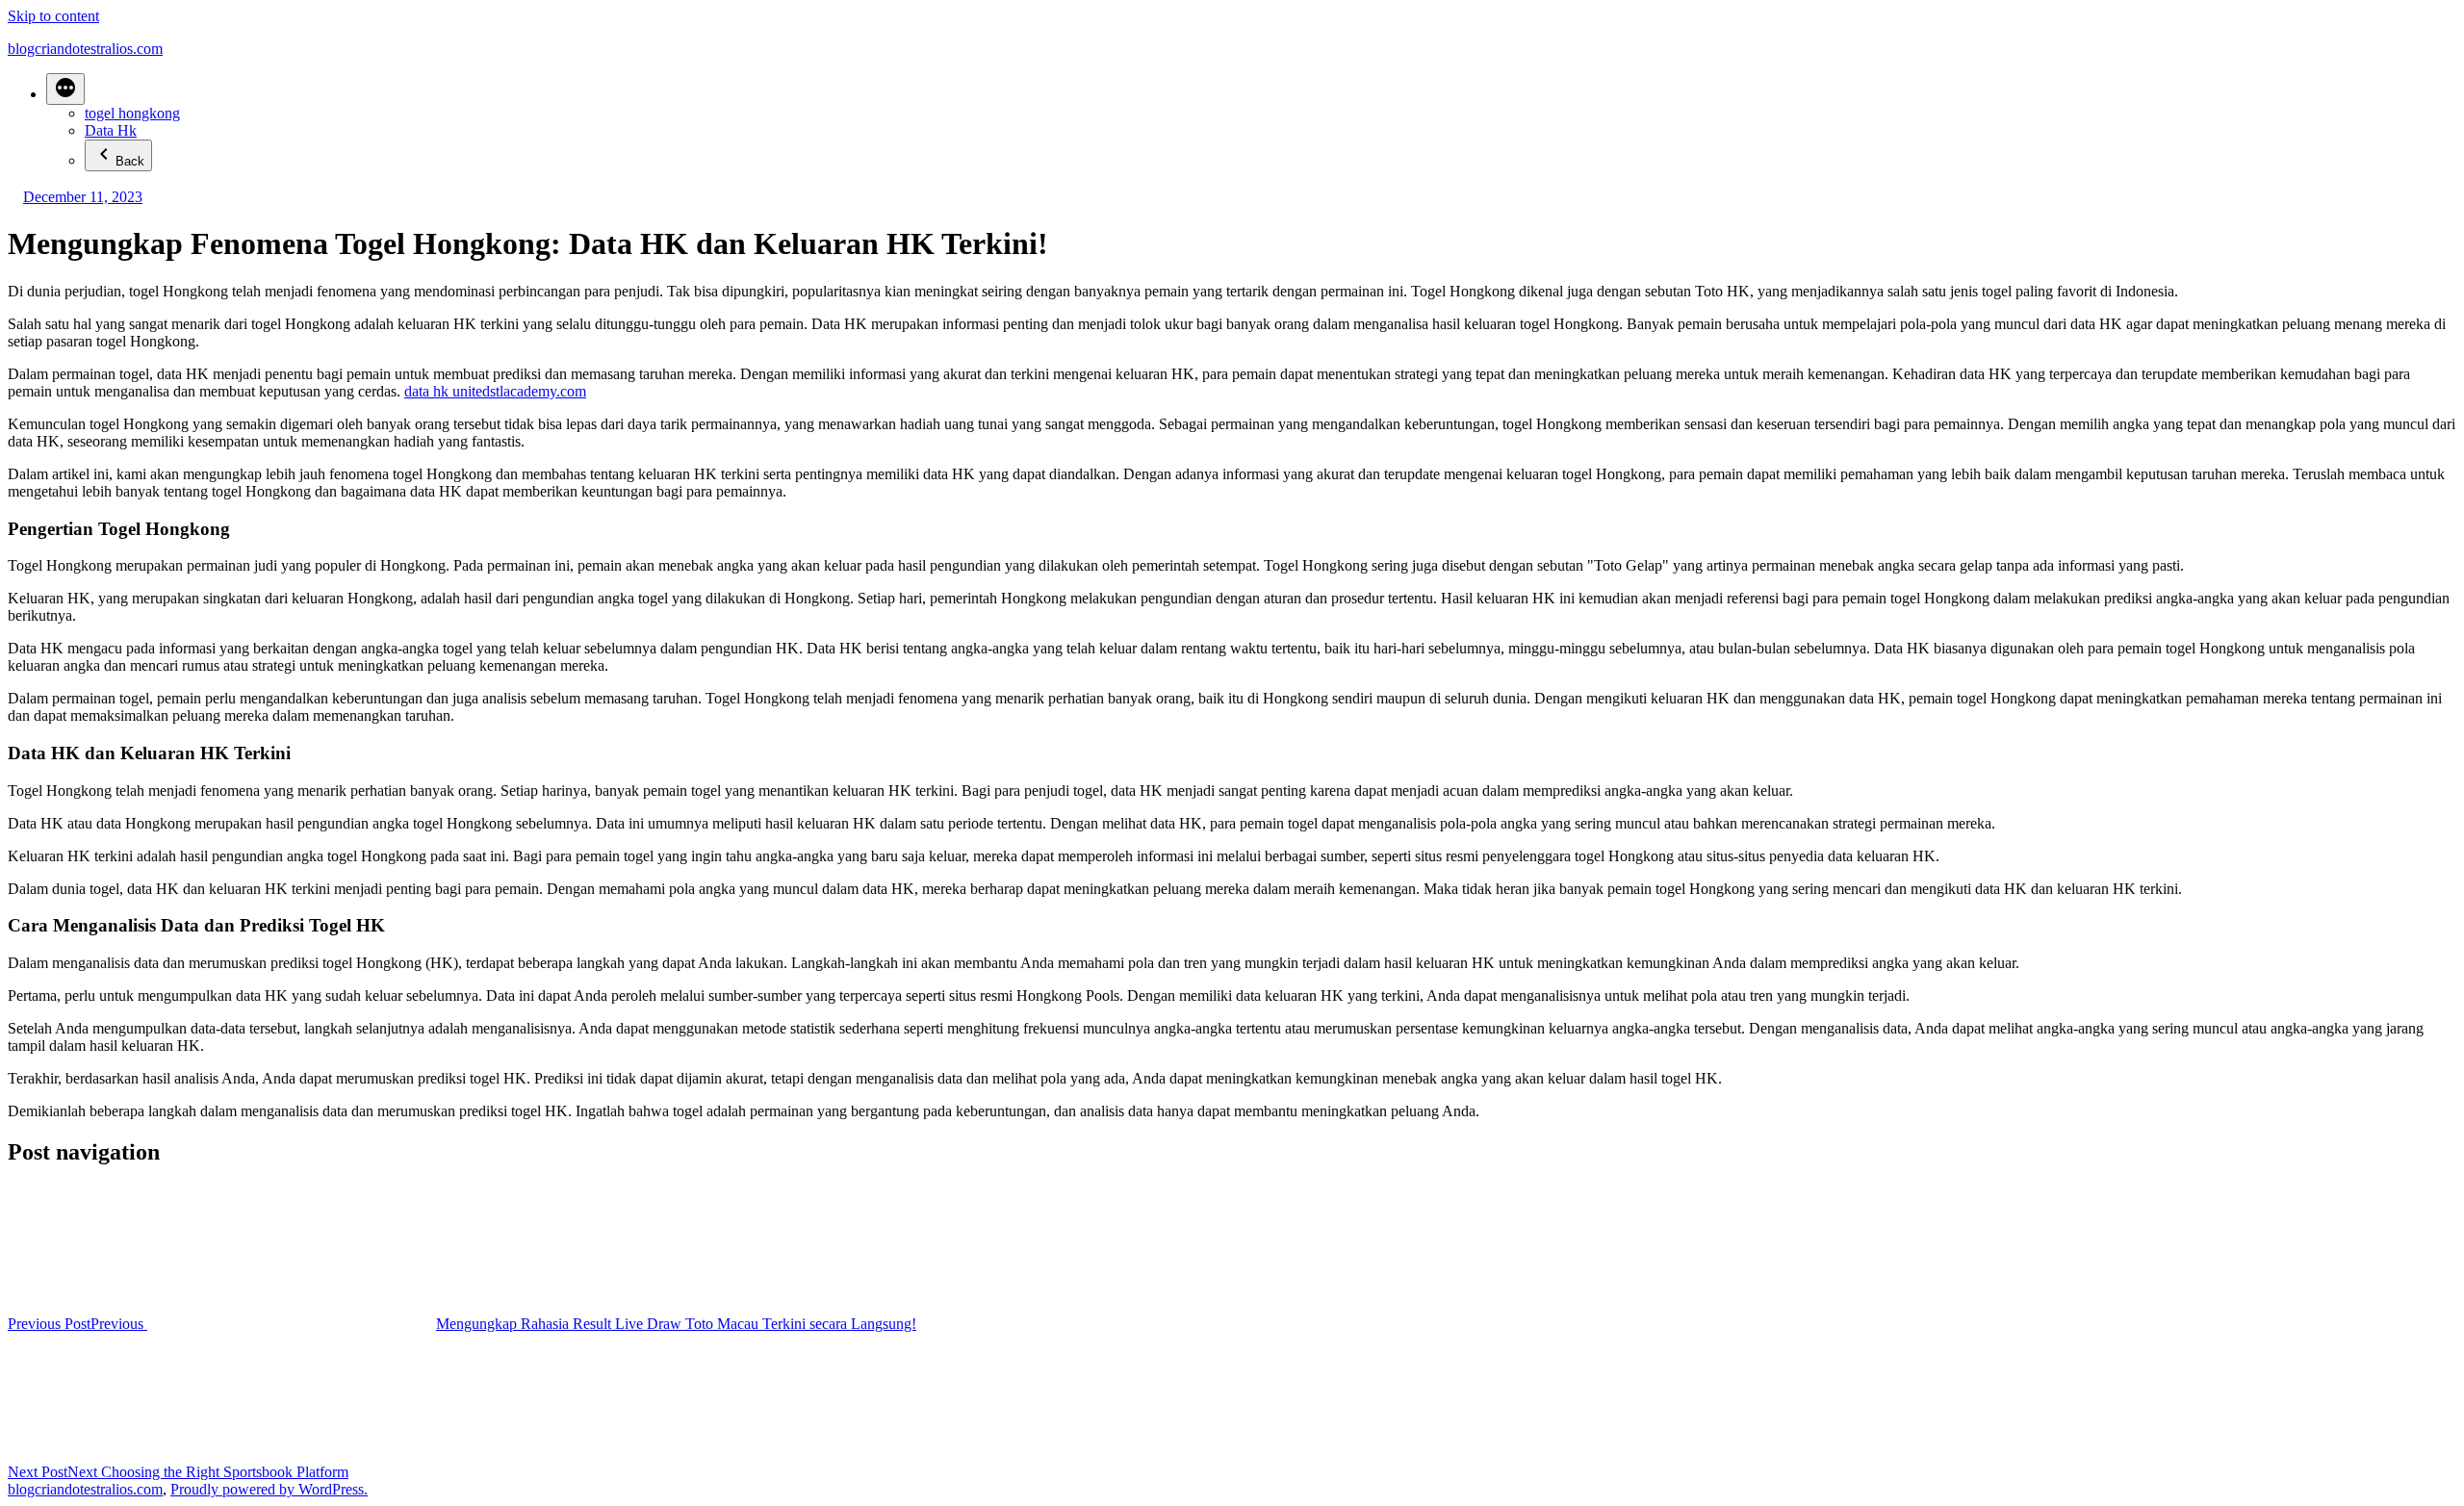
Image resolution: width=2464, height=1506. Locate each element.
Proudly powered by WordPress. (269, 1489)
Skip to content (53, 16)
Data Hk (111, 130)
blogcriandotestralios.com (85, 49)
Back (130, 161)
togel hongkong (132, 113)
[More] (65, 89)
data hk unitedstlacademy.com (495, 391)
